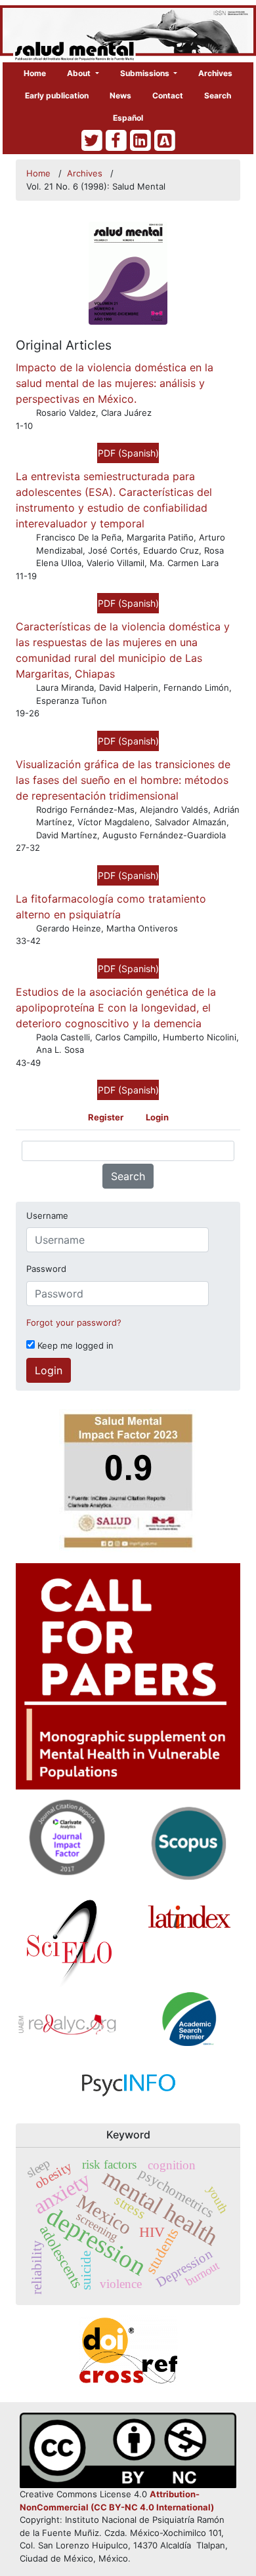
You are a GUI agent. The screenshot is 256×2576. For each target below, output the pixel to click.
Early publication (57, 95)
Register (106, 1117)
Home (35, 73)
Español (128, 118)
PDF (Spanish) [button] (128, 453)
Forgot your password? (74, 1322)
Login (157, 1117)
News (120, 95)
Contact (168, 95)
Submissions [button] (146, 73)
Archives (215, 73)
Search (218, 95)
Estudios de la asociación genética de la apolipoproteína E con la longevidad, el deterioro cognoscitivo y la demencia (116, 1008)
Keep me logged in (74, 1345)
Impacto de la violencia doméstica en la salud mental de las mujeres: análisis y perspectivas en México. (115, 383)
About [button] (80, 73)
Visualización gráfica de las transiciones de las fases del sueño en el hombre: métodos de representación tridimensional (123, 780)
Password (46, 1269)
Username (47, 1216)
